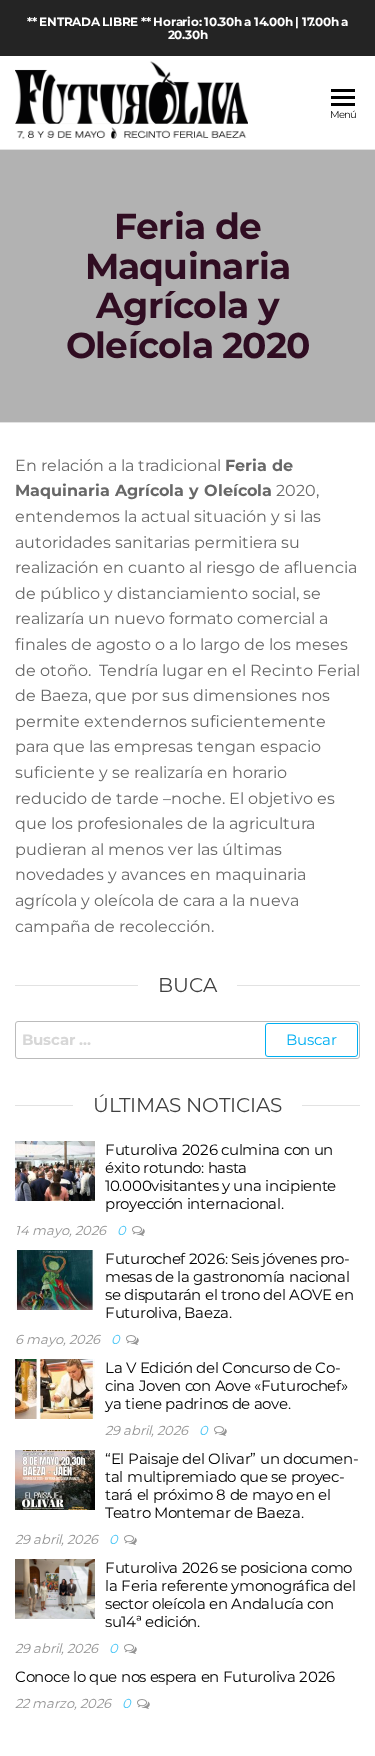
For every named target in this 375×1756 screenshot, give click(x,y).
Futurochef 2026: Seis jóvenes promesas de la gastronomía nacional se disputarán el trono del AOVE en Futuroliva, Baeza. (229, 1285)
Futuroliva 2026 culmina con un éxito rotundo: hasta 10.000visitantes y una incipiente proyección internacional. (220, 1176)
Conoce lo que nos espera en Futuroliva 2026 (175, 1676)
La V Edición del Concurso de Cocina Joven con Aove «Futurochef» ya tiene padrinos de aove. (226, 1385)
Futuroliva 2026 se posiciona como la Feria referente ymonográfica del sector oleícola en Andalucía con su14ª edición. (230, 1594)
